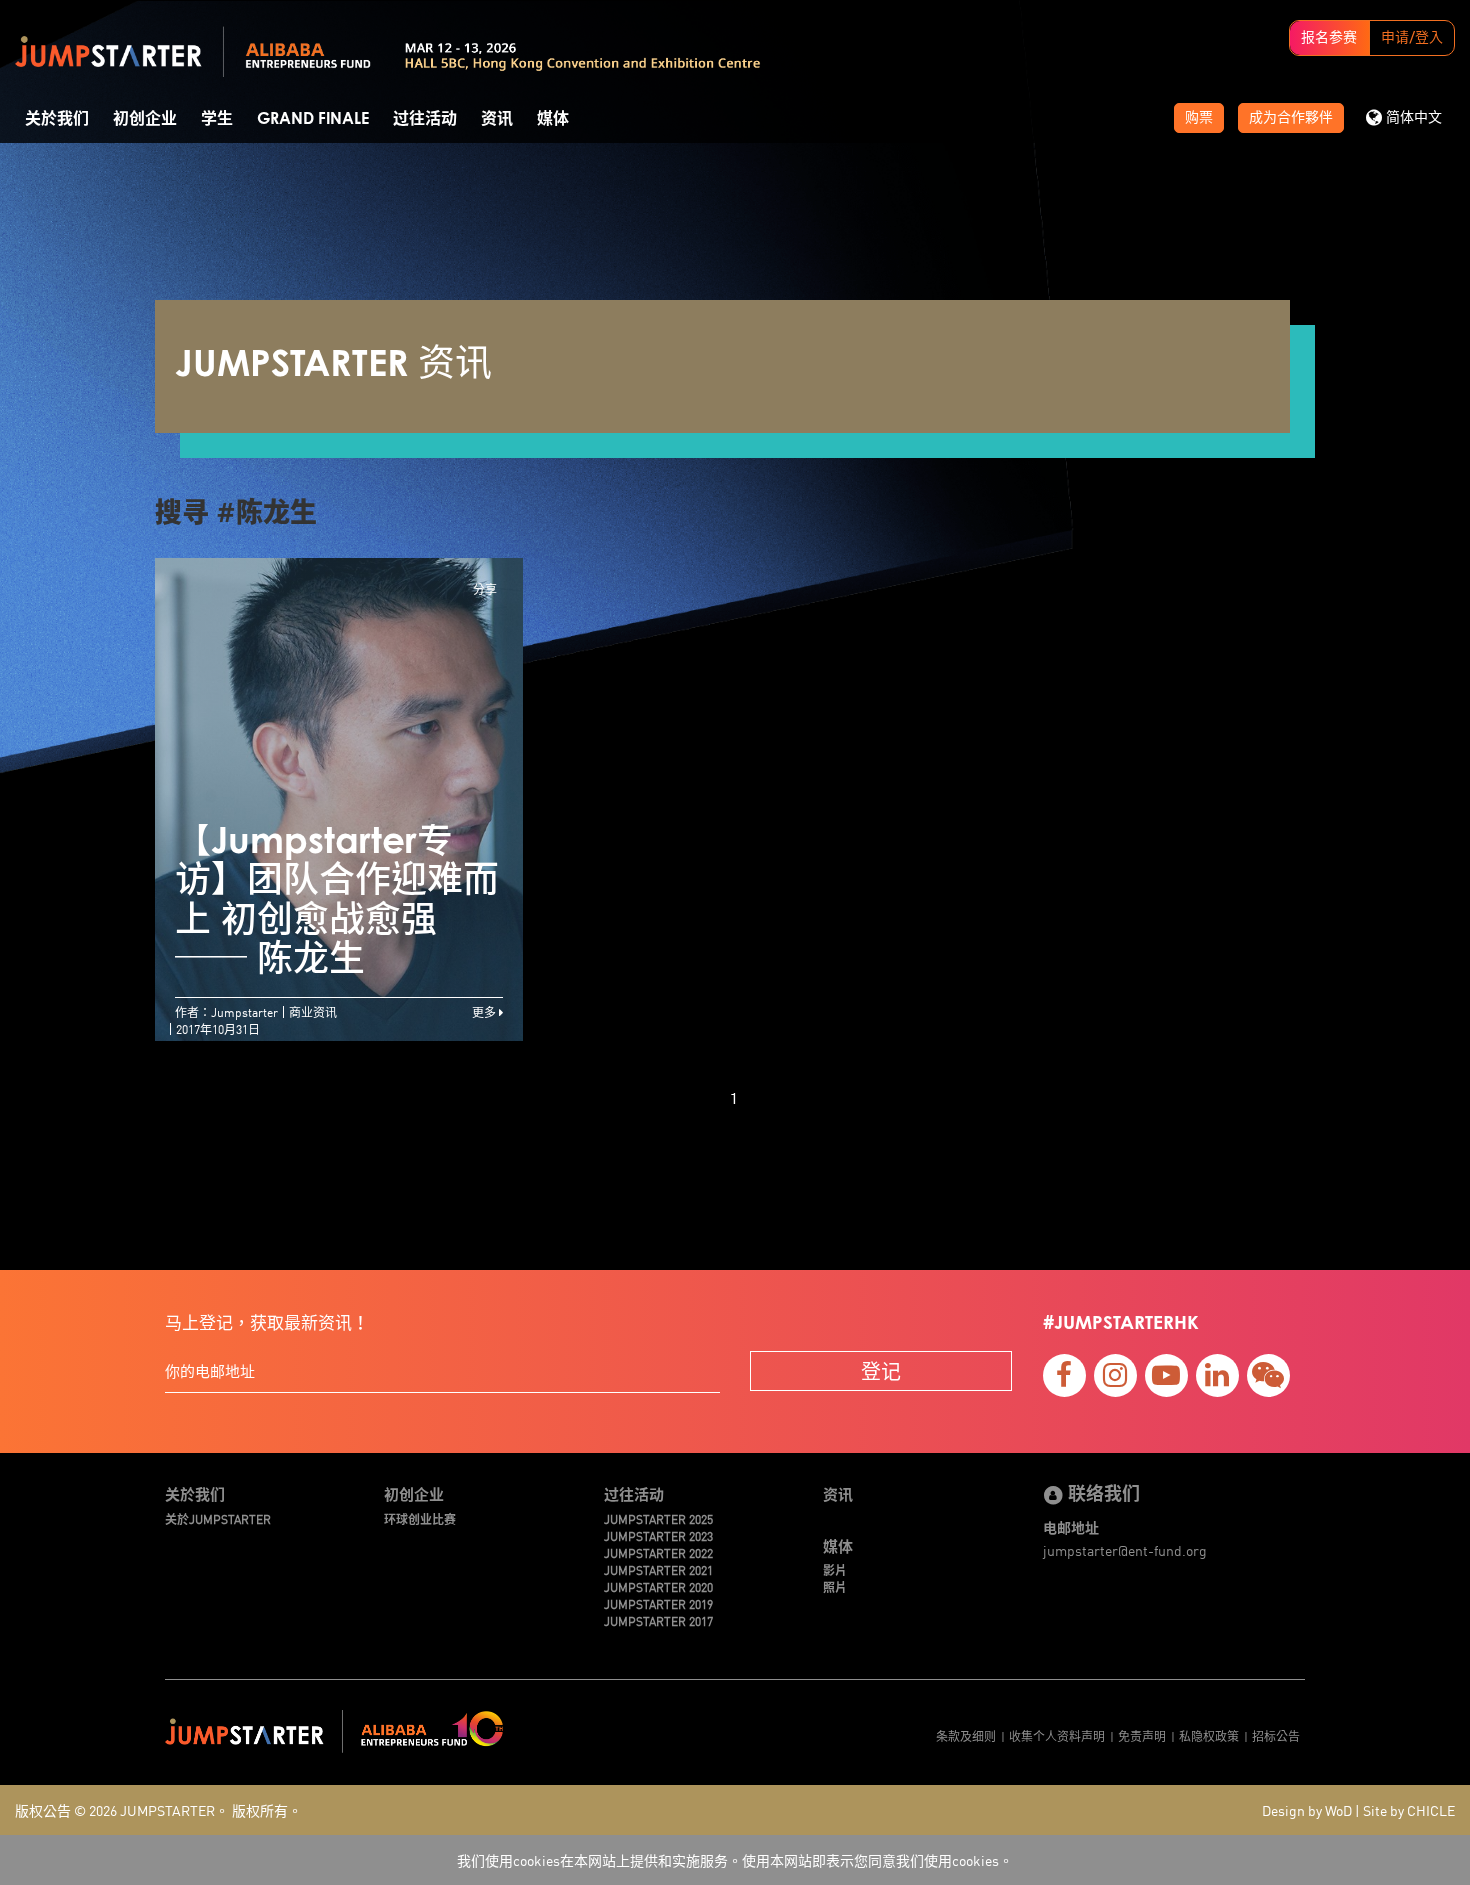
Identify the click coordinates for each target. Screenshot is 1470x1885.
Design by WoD (1307, 1810)
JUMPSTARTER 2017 (658, 1620)
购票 (1199, 118)
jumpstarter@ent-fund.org (1125, 1550)
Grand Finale (313, 119)
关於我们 (57, 119)
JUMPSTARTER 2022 (658, 1552)
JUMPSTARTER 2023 (658, 1535)
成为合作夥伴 (1291, 118)
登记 (881, 1370)
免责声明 (1142, 1735)
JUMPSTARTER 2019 (658, 1603)
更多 (485, 1011)
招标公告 (1276, 1735)
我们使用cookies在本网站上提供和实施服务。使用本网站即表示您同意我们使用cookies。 (735, 1860)
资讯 (497, 119)
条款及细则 (966, 1735)
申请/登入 (1412, 38)
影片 (835, 1569)
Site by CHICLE (1409, 1810)
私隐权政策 (1209, 1735)
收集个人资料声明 (1057, 1735)
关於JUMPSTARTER (218, 1518)
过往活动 (425, 119)
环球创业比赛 (420, 1518)
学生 (217, 119)
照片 (835, 1586)
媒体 (553, 119)
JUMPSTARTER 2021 (658, 1569)
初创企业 (145, 119)
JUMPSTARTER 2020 (658, 1586)
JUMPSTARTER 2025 (658, 1518)
